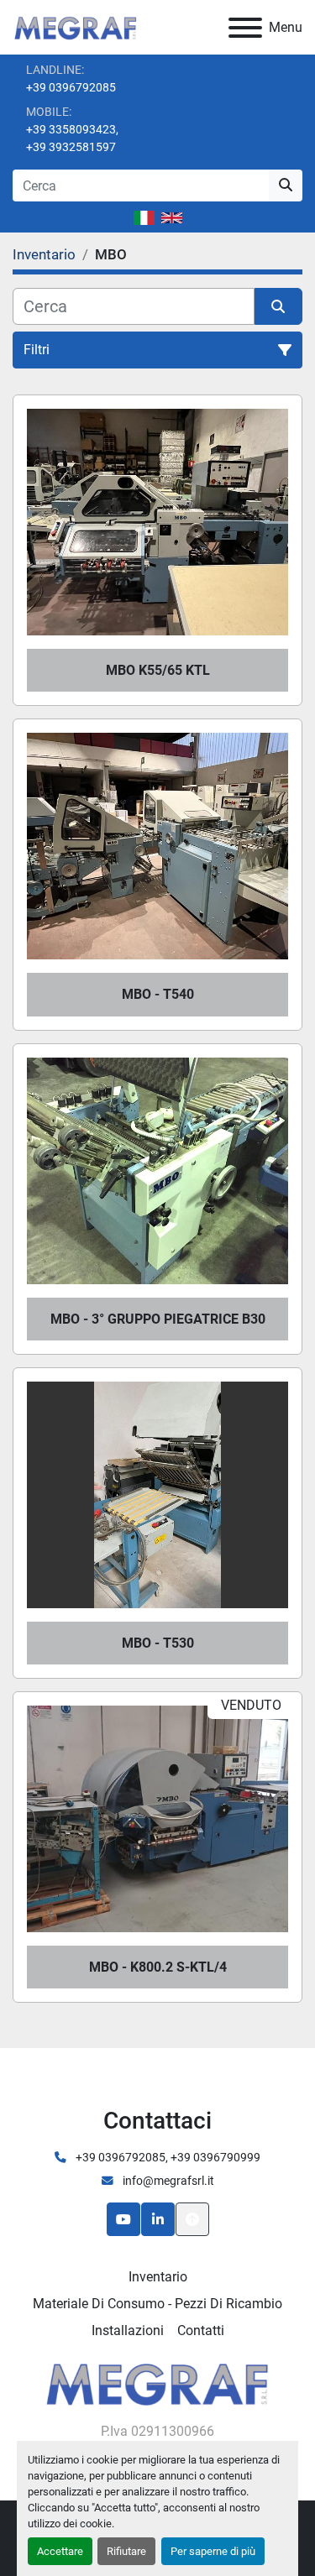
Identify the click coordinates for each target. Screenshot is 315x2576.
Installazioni (128, 2330)
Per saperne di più (213, 2551)
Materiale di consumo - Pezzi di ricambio (157, 2304)
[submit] (286, 185)
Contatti (201, 2330)
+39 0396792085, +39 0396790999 (167, 2157)
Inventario (158, 2277)
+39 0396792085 (71, 87)
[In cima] (192, 2219)
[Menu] (245, 28)
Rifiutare (126, 2551)
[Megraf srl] (157, 2383)
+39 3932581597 (71, 147)
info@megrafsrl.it (167, 2181)
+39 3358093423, (72, 129)
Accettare (60, 2551)
